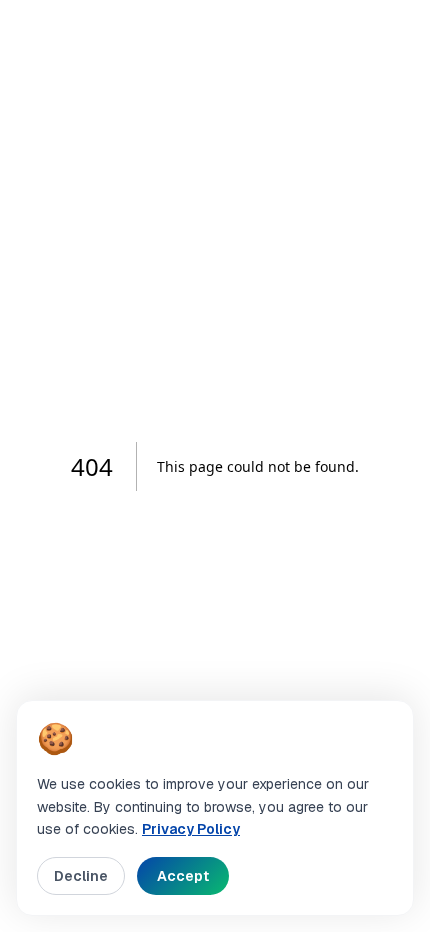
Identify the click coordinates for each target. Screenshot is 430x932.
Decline (81, 876)
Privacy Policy (191, 829)
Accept (183, 876)
